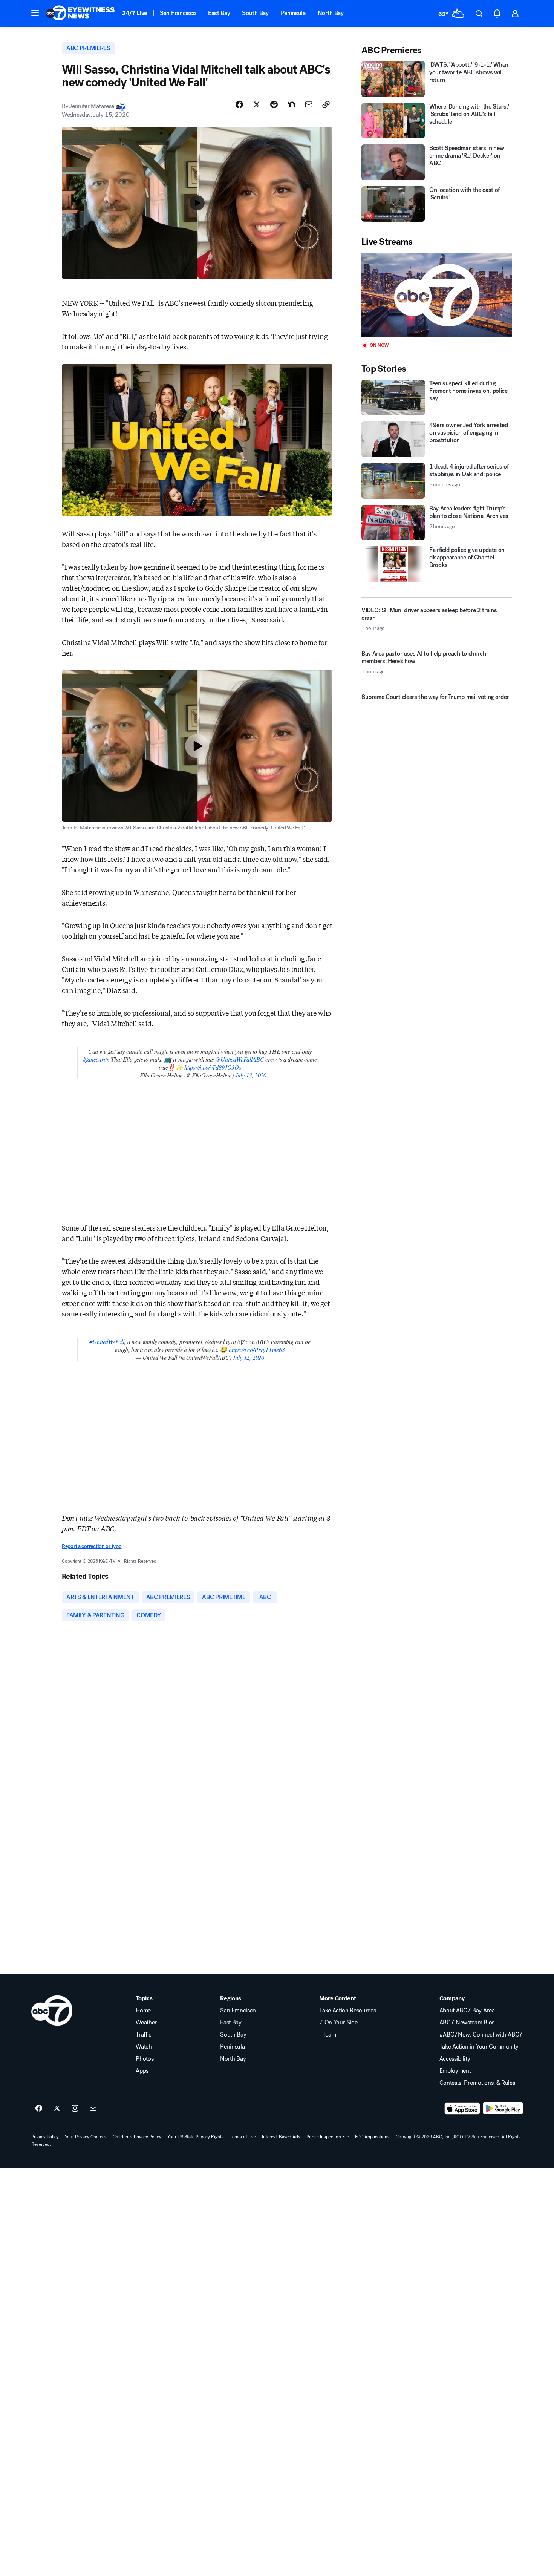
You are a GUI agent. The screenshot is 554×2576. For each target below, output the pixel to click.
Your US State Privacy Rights (196, 2137)
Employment (455, 2071)
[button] (35, 13)
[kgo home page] (52, 2011)
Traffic (144, 2035)
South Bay (255, 13)
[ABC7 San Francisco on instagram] (75, 2109)
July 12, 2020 (248, 1357)
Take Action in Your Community (479, 2047)
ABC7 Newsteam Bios (467, 2023)
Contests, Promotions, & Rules (477, 2083)
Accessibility (455, 2059)
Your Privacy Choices (86, 2137)
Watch (144, 2047)
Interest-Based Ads (281, 2137)
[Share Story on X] (257, 104)
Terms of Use (243, 2137)
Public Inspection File (328, 2137)
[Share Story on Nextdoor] (291, 104)
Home (143, 2011)
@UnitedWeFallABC (239, 1059)
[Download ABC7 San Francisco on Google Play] (503, 2109)
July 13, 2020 (251, 1075)
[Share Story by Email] (309, 104)
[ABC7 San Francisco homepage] (80, 14)
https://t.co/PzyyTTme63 (257, 1349)
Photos (145, 2059)
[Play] (437, 295)
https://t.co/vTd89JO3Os (213, 1067)
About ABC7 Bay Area (467, 2011)
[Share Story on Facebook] (239, 104)
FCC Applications (372, 2137)
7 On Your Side (338, 2023)
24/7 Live (135, 13)
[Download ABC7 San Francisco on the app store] (462, 2109)
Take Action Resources (347, 2011)
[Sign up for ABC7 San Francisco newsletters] (93, 2109)
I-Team (328, 2035)
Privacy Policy (45, 2137)
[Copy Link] (326, 104)
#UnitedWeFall (107, 1342)
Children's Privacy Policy (137, 2137)
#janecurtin (96, 1059)
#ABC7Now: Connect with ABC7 (481, 2035)
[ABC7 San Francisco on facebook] (39, 2109)
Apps (142, 2071)
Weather (146, 2023)
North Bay (331, 13)
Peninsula (293, 13)
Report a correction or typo (92, 1546)
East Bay (219, 13)
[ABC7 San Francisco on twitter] (57, 2109)
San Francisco (178, 13)
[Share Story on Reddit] (274, 104)
